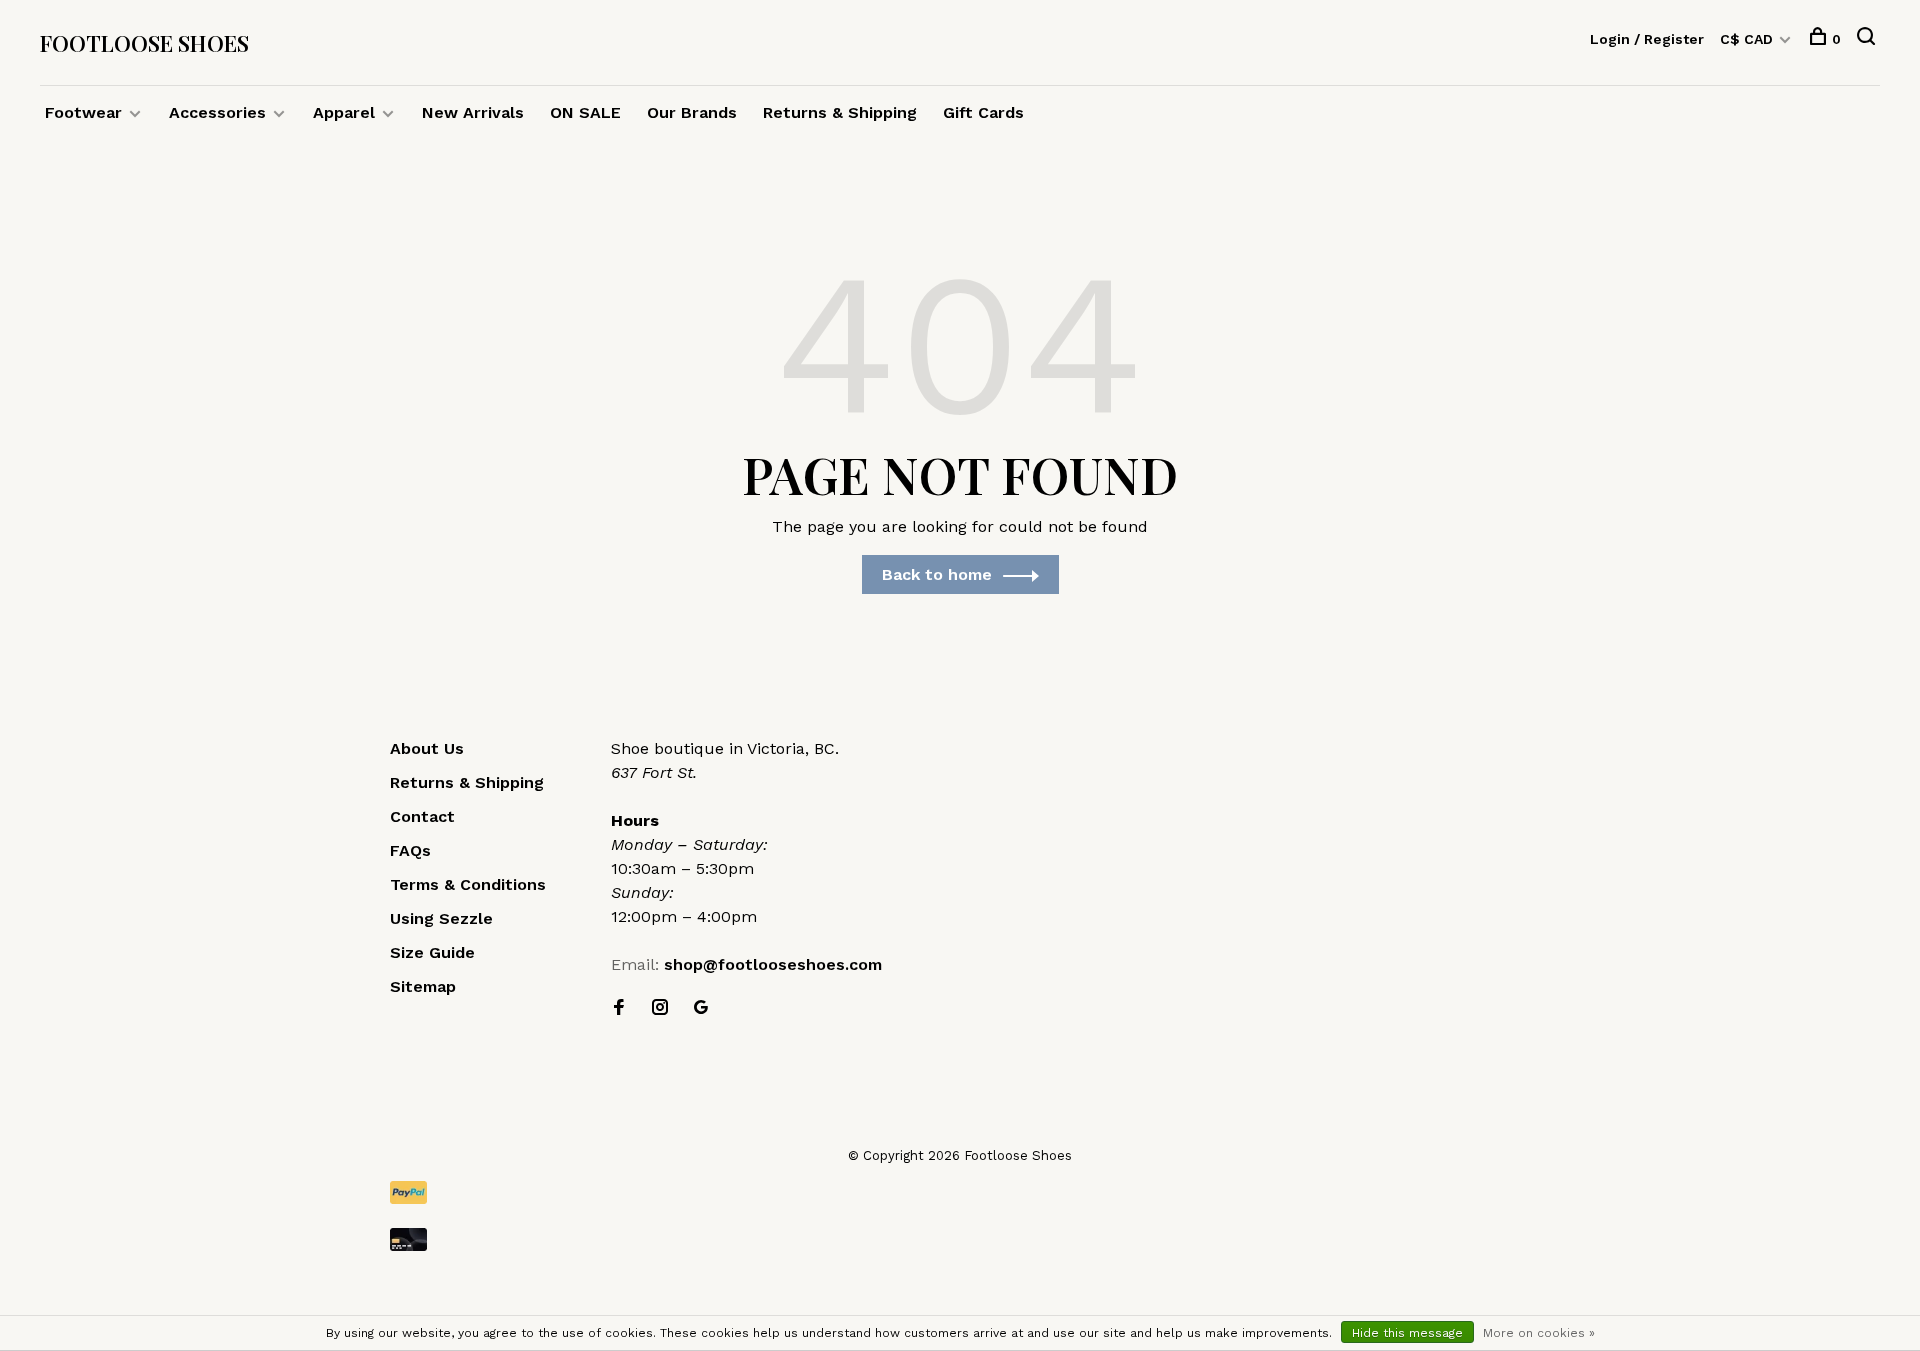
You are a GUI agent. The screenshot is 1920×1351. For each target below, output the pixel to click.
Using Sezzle (441, 918)
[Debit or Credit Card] (960, 1239)
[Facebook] (619, 1008)
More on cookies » (1539, 1333)
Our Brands (692, 112)
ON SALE (585, 112)
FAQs (410, 850)
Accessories (217, 112)
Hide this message (1407, 1333)
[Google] (701, 1008)
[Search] (1868, 39)
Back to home (937, 574)
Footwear (83, 112)
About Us (427, 748)
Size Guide (432, 952)
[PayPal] (960, 1192)
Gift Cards (983, 112)
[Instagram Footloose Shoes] (660, 1008)
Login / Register (1647, 39)
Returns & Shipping (840, 112)
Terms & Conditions (468, 884)
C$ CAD (1748, 39)
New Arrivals (473, 112)
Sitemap (423, 986)
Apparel (344, 112)
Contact (422, 816)
